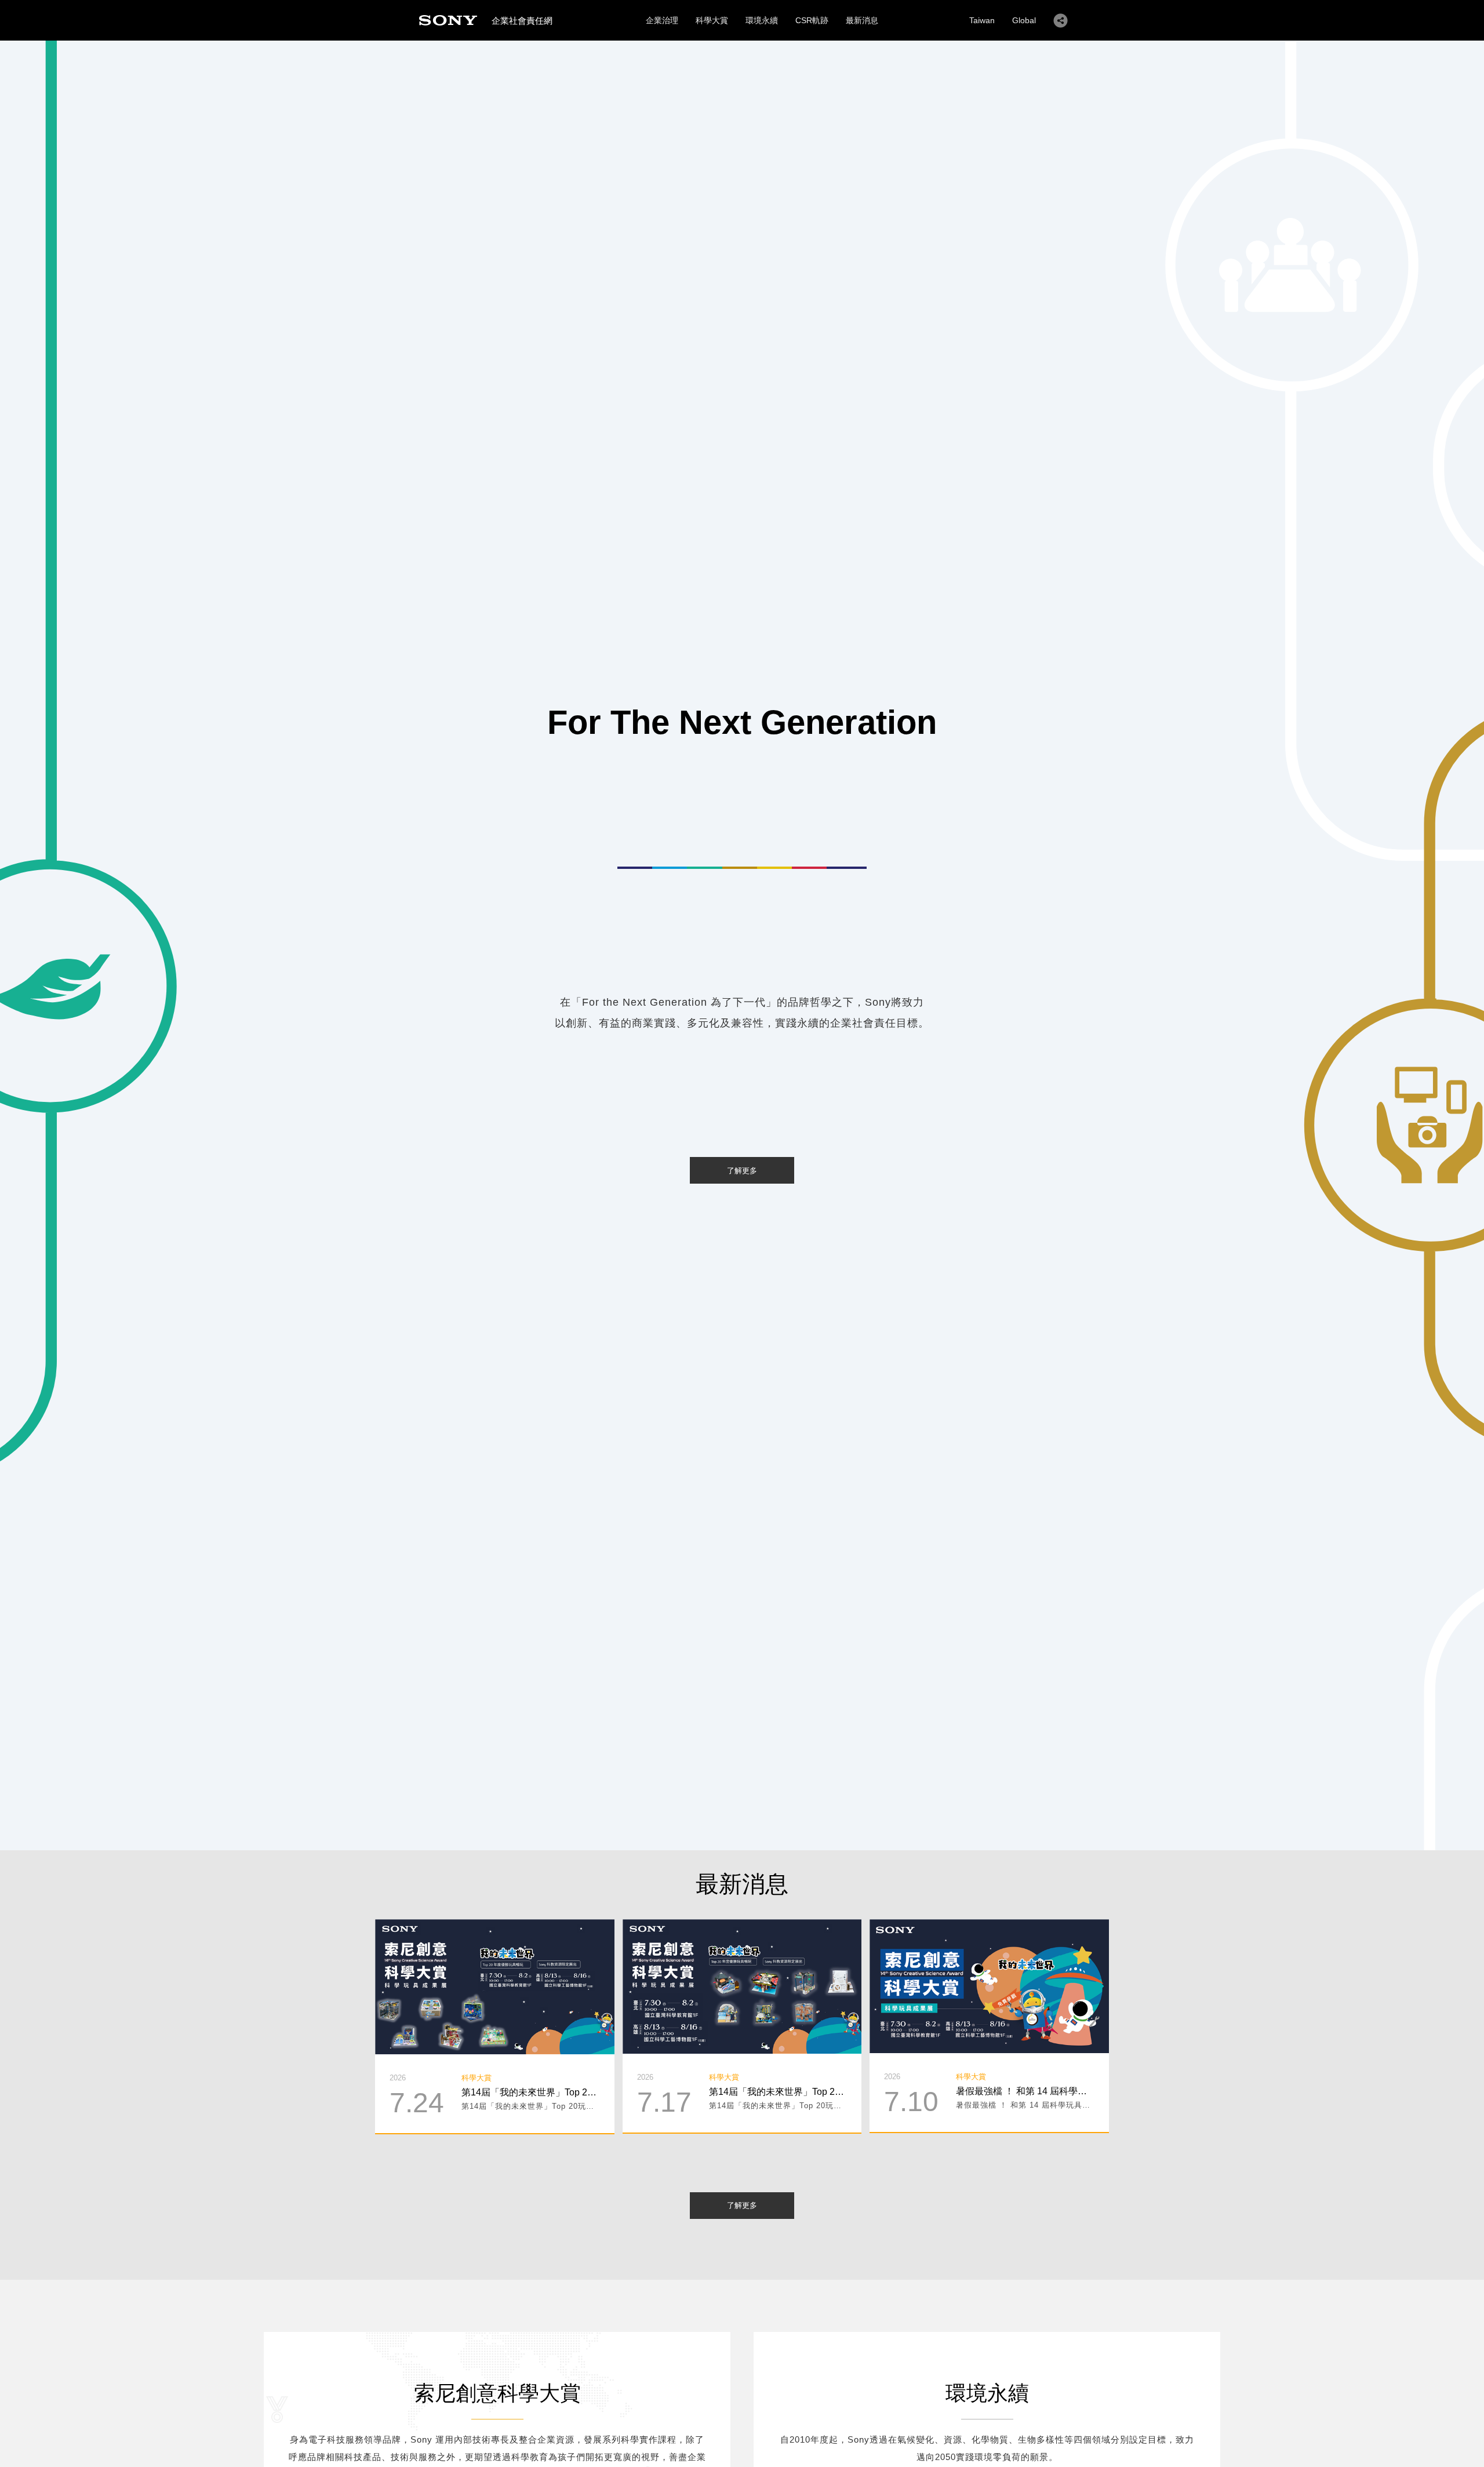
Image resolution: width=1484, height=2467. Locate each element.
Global (1024, 20)
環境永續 (762, 20)
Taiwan (982, 20)
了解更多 (742, 1171)
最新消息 (862, 20)
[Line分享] (495, 1975)
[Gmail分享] (529, 1975)
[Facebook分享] (461, 1975)
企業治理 (662, 20)
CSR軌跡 (812, 20)
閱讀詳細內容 (494, 1997)
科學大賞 (712, 20)
